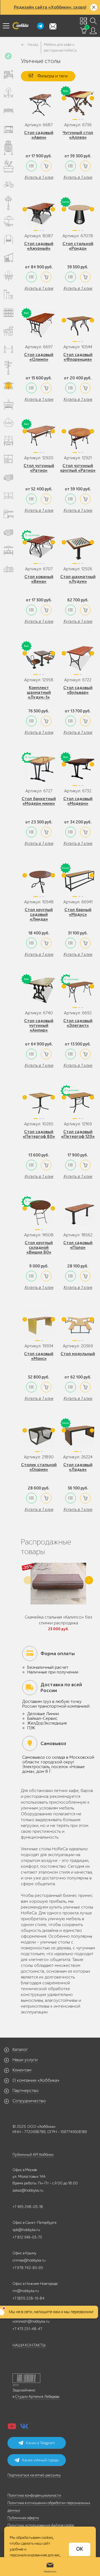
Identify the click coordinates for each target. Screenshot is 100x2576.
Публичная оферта (23, 2518)
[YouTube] (12, 2428)
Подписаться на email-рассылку (34, 2475)
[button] (89, 1580)
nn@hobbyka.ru (26, 2291)
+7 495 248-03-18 (28, 2207)
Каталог (20, 2050)
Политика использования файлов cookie (41, 2525)
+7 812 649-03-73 (27, 2237)
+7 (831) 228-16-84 (28, 2298)
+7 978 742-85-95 (28, 2268)
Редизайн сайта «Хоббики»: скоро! (50, 7)
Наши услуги (25, 2060)
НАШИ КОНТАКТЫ (29, 2345)
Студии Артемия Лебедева (37, 2397)
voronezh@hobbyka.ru (31, 2321)
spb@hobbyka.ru (26, 2230)
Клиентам (22, 2070)
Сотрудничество (29, 2101)
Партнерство (26, 2091)
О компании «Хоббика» (36, 2080)
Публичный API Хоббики (33, 2155)
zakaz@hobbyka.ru (28, 2190)
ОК (80, 2549)
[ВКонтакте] (24, 2428)
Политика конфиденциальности (34, 2495)
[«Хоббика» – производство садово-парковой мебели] (20, 26)
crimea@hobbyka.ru (29, 2260)
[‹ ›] (78, 104)
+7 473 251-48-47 (27, 2329)
